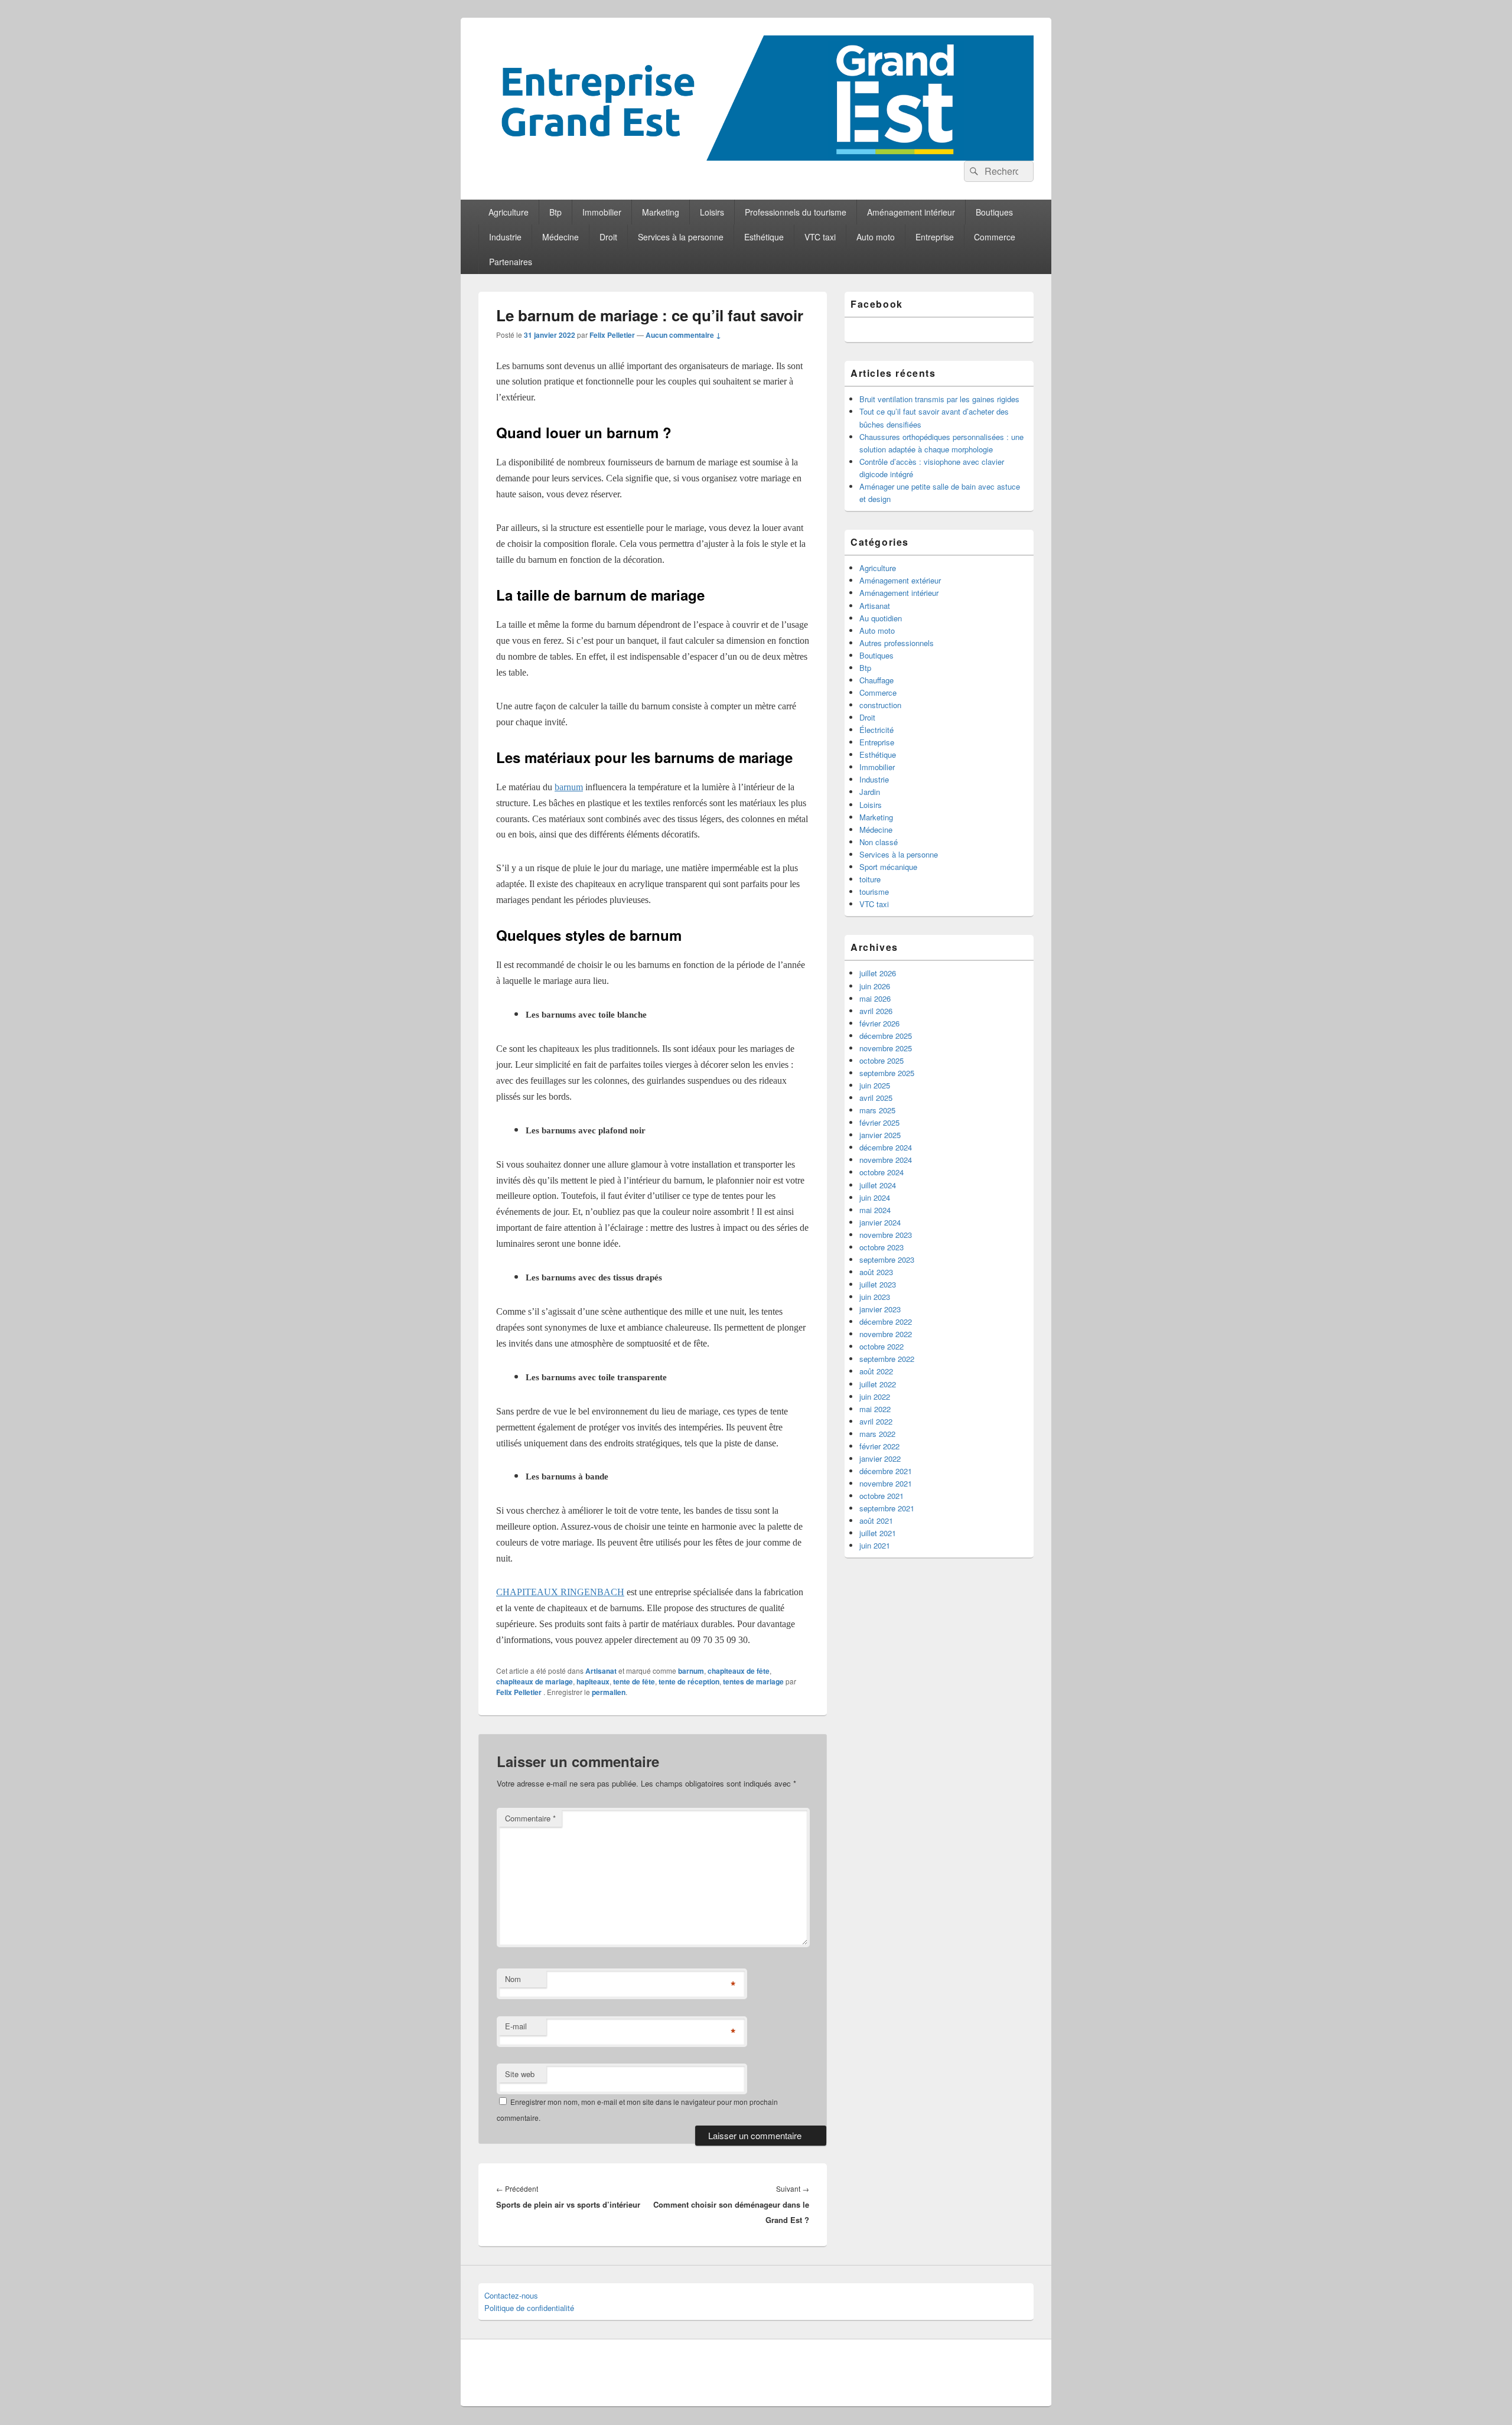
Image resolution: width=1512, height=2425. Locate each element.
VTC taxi (820, 237)
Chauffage (876, 680)
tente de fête (634, 1681)
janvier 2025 (880, 1135)
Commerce (995, 237)
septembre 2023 (887, 1259)
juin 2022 (875, 1396)
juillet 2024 (878, 1185)
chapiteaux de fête (739, 1671)
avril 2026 (876, 1011)
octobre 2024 (882, 1172)
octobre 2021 (882, 1496)
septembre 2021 (887, 1508)
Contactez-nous (511, 2295)
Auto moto (876, 237)
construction (880, 705)
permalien (609, 1692)
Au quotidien (881, 618)
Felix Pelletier (612, 335)
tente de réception (689, 1681)
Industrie (505, 237)
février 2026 (879, 1023)
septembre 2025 (887, 1073)
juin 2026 (875, 986)
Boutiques (994, 212)
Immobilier (602, 212)
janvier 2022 (880, 1458)
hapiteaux (593, 1681)
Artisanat (601, 1671)
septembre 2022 (887, 1359)
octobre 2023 (882, 1247)
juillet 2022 (878, 1384)
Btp (555, 212)
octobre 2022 (882, 1346)
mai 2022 (875, 1409)
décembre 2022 (886, 1321)
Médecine (561, 237)
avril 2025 (876, 1098)
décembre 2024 (886, 1147)
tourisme (874, 892)
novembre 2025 (886, 1048)
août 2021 (876, 1520)
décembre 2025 (886, 1036)
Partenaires (511, 262)
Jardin (870, 792)
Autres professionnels (897, 643)
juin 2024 (875, 1197)
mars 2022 (877, 1434)
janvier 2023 (880, 1309)
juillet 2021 (878, 1533)
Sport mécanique (888, 867)
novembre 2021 (886, 1483)
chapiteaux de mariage (535, 1681)
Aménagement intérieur (911, 212)
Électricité (876, 730)
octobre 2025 (882, 1060)
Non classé (879, 842)
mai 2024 (875, 1210)
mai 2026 (875, 998)
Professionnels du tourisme (796, 212)
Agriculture (509, 212)
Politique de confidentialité (529, 2308)
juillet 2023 (878, 1284)
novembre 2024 (886, 1160)
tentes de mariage (753, 1681)
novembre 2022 (886, 1334)
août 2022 (876, 1371)
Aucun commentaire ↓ (683, 335)
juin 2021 (875, 1545)
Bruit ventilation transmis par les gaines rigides (939, 399)
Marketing (661, 212)
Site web (520, 2074)
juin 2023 (875, 1297)
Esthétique (764, 237)
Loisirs (712, 212)
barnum (691, 1671)
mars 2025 (877, 1110)
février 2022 (879, 1446)
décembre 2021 (886, 1471)
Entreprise (935, 237)
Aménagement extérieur (900, 580)
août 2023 (876, 1272)
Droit (608, 237)
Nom (513, 1979)
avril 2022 (876, 1421)
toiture (870, 879)
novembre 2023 (886, 1235)
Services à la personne (681, 237)
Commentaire (530, 1818)
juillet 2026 (878, 973)
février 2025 (879, 1122)
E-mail (516, 2026)
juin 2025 (875, 1085)
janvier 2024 (880, 1222)
